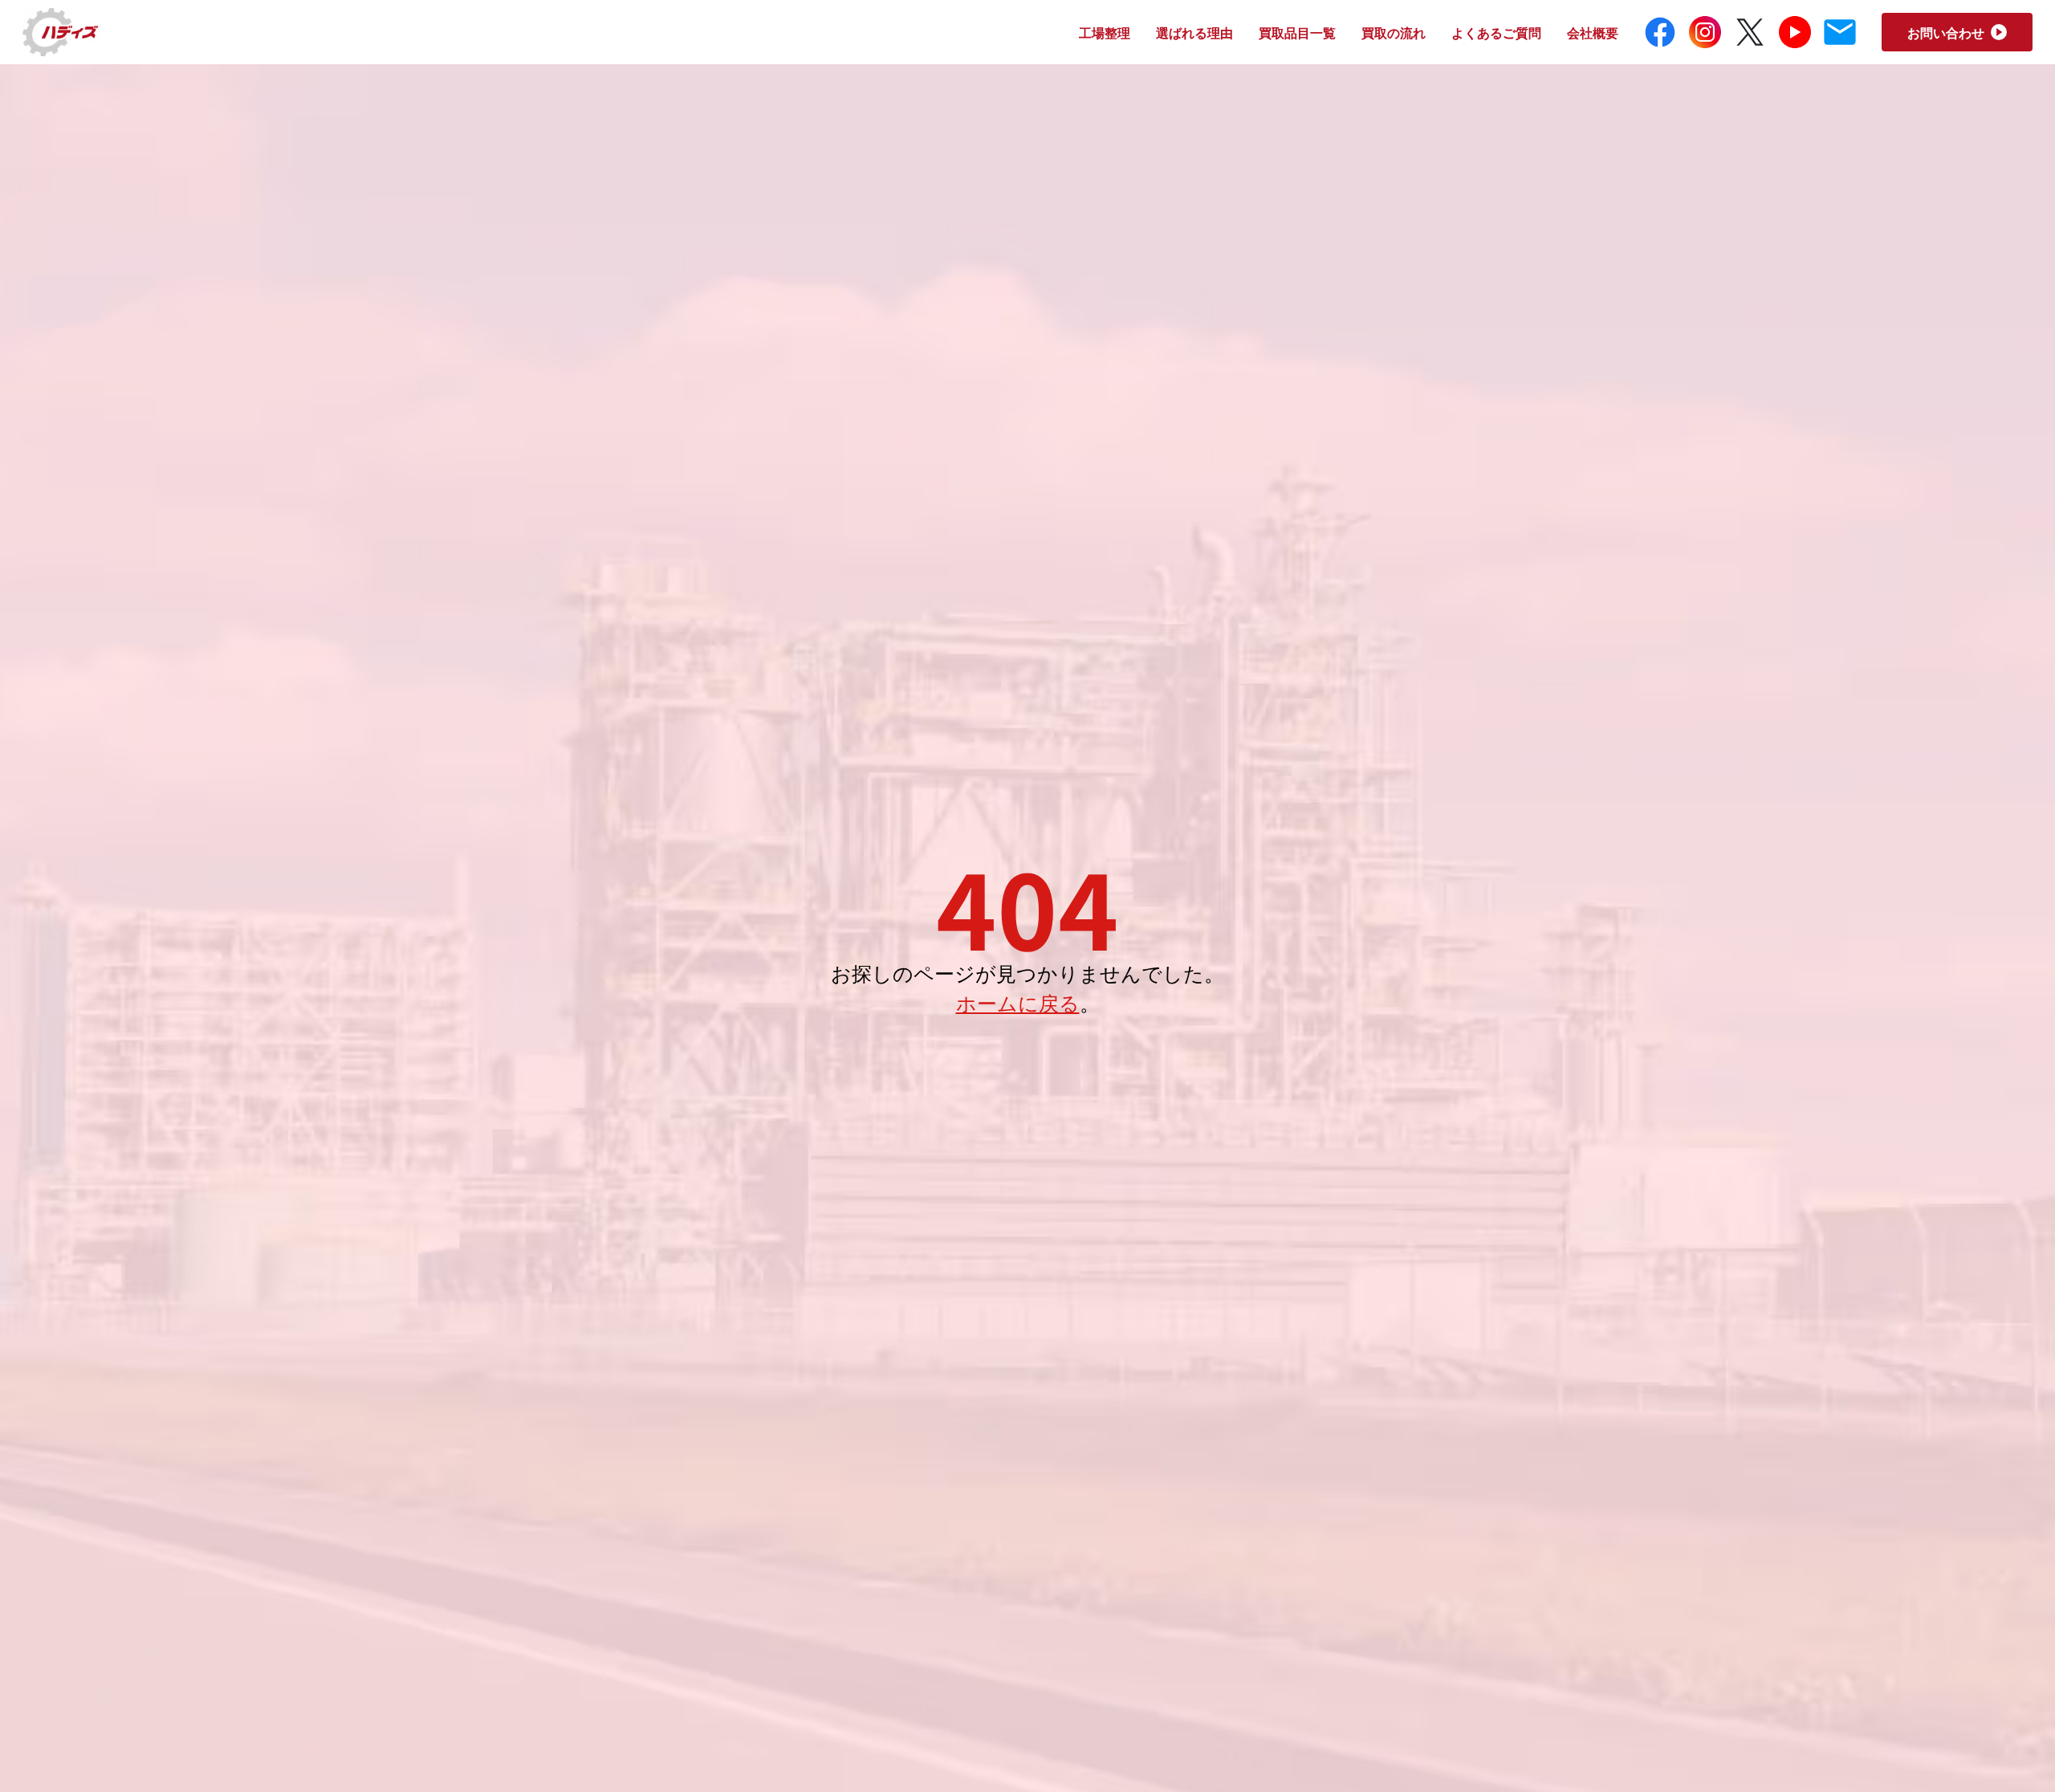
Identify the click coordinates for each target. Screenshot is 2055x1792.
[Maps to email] (1840, 32)
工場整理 (1105, 32)
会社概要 (1593, 32)
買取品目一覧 (1297, 32)
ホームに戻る (1018, 1002)
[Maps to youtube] (1795, 32)
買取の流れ (1394, 32)
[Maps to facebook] (1660, 32)
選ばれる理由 (1194, 32)
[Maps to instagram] (1705, 32)
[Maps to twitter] (1750, 32)
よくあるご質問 (1496, 32)
